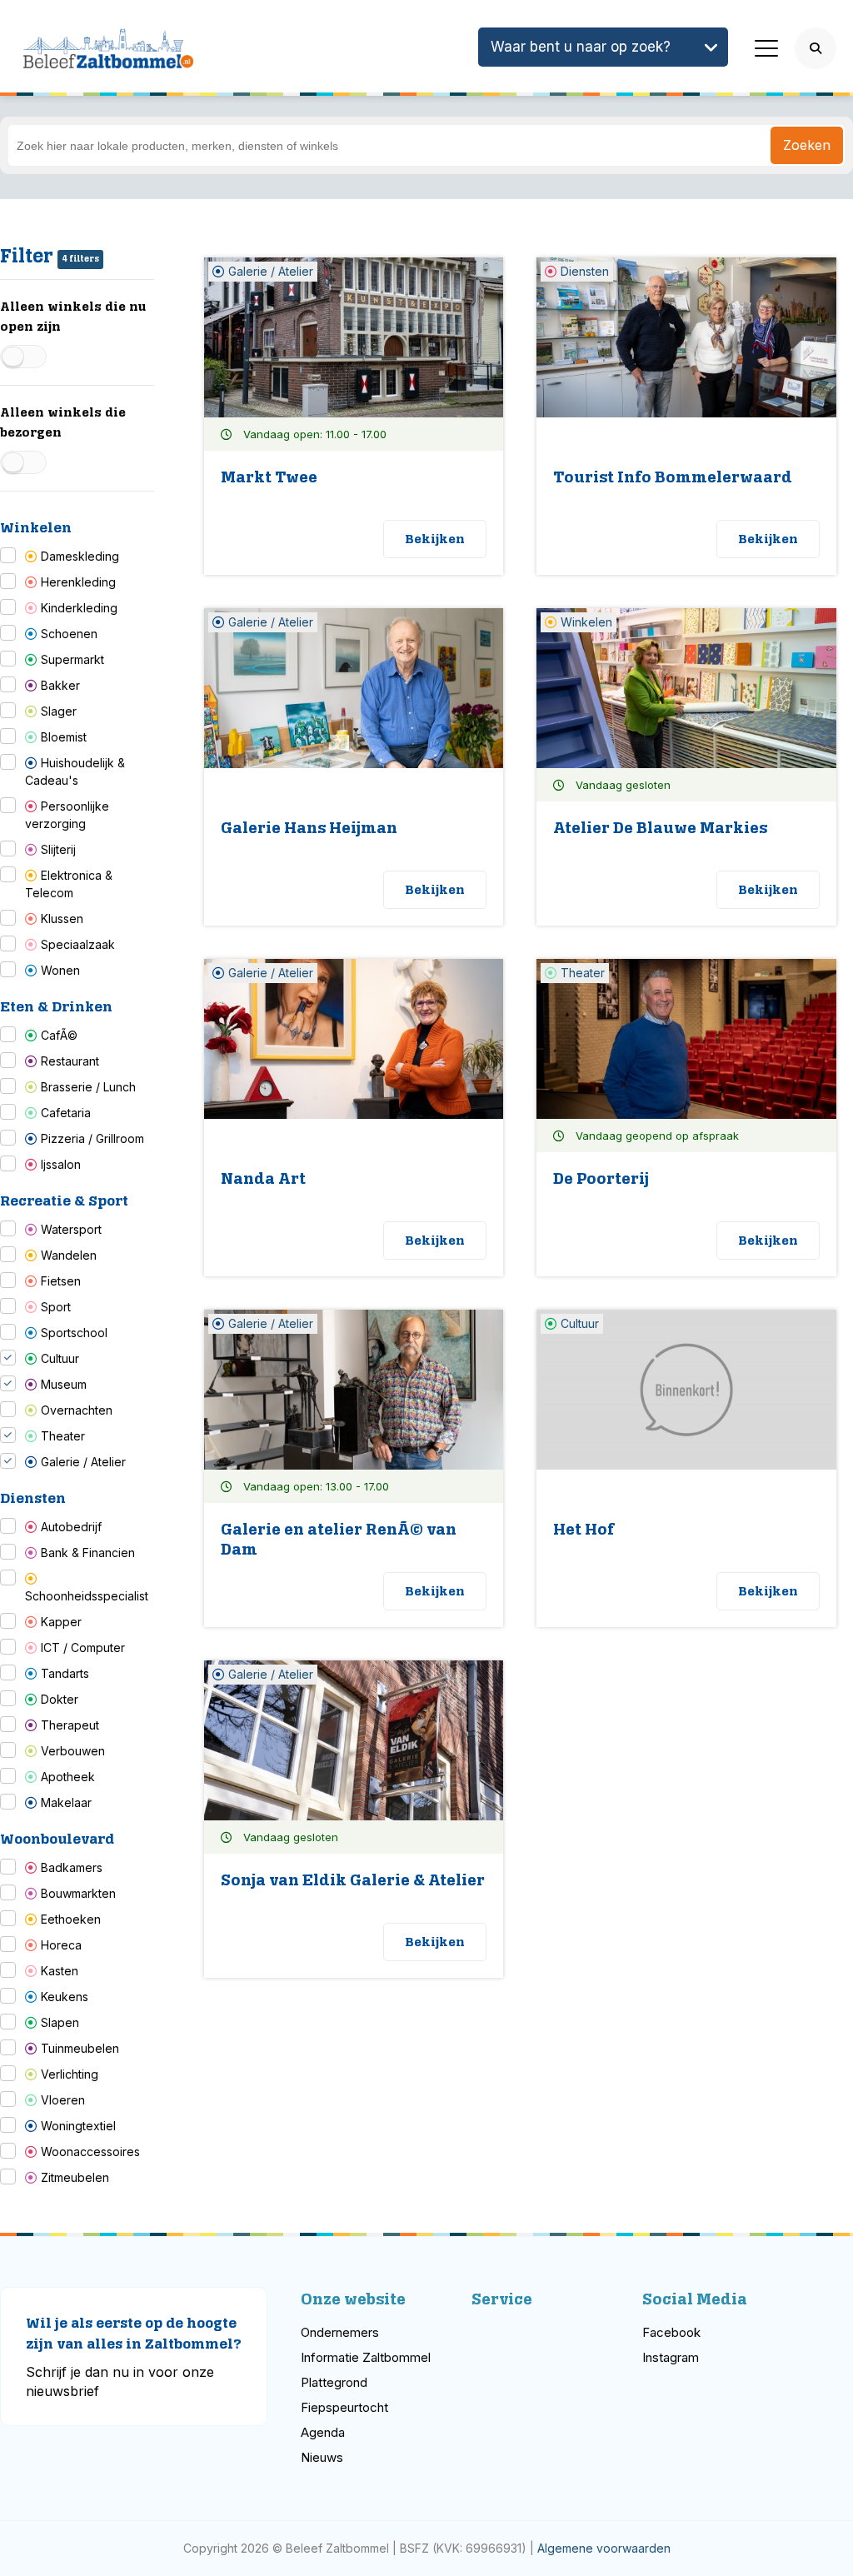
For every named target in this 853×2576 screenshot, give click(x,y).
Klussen (62, 919)
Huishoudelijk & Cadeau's (75, 771)
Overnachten (77, 1410)
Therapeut (70, 1725)
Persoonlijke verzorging (67, 815)
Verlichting (70, 2074)
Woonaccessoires (90, 2152)
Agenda (323, 2432)
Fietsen (61, 1281)
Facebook (671, 2332)
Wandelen (69, 1255)
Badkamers (72, 1867)
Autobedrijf (71, 1527)
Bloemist (64, 737)
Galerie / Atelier (83, 1462)
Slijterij (58, 849)
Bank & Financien (88, 1553)
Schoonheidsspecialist (87, 1596)
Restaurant (70, 1061)
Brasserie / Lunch (88, 1087)
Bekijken (435, 539)
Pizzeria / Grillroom (92, 1138)
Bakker (60, 685)
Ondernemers (340, 2332)
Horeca (61, 1945)
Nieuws (322, 2457)
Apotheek (68, 1777)
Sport (56, 1307)
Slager (59, 711)
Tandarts (65, 1673)
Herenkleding (78, 582)
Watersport (71, 1229)
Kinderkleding (79, 608)
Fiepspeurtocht (344, 2407)
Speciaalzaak (78, 944)
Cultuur (60, 1358)
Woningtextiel (78, 2126)
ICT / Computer (83, 1647)
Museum (64, 1384)
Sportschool (74, 1333)
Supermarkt (72, 659)
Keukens (65, 1997)
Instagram (671, 2357)
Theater (63, 1436)
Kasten (60, 1971)
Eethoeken (71, 1919)
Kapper (61, 1622)
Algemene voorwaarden (604, 2548)
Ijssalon (61, 1164)
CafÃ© (59, 1035)
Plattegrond (334, 2382)
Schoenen (69, 634)
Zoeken (807, 145)
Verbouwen (73, 1751)
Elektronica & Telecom (69, 884)
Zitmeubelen (75, 2177)
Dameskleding (80, 556)
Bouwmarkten (78, 1893)
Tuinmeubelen (80, 2048)
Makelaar (66, 1802)
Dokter (60, 1699)
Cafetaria (66, 1113)
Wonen (60, 970)
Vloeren (63, 2100)
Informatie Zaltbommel (366, 2357)
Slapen (60, 2022)
